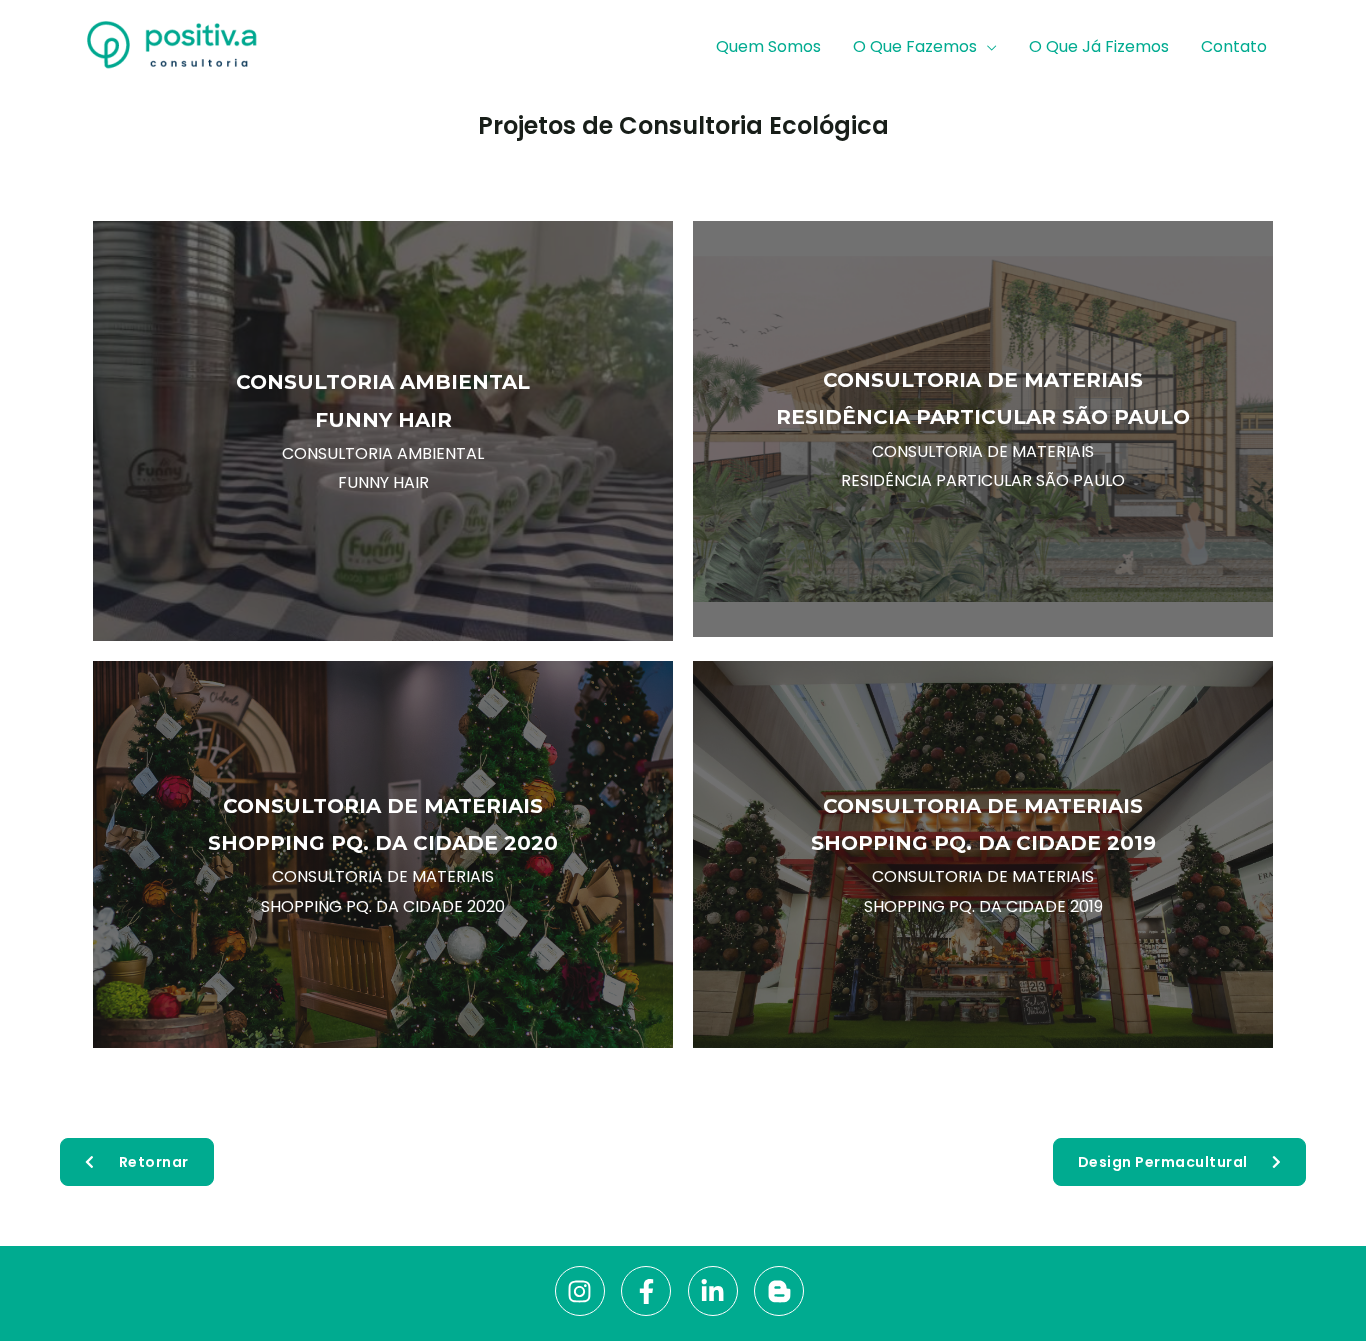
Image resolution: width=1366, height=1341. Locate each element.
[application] (987, 47)
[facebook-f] (652, 1291)
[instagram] (586, 1291)
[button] (137, 1162)
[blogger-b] (783, 1291)
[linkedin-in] (719, 1291)
